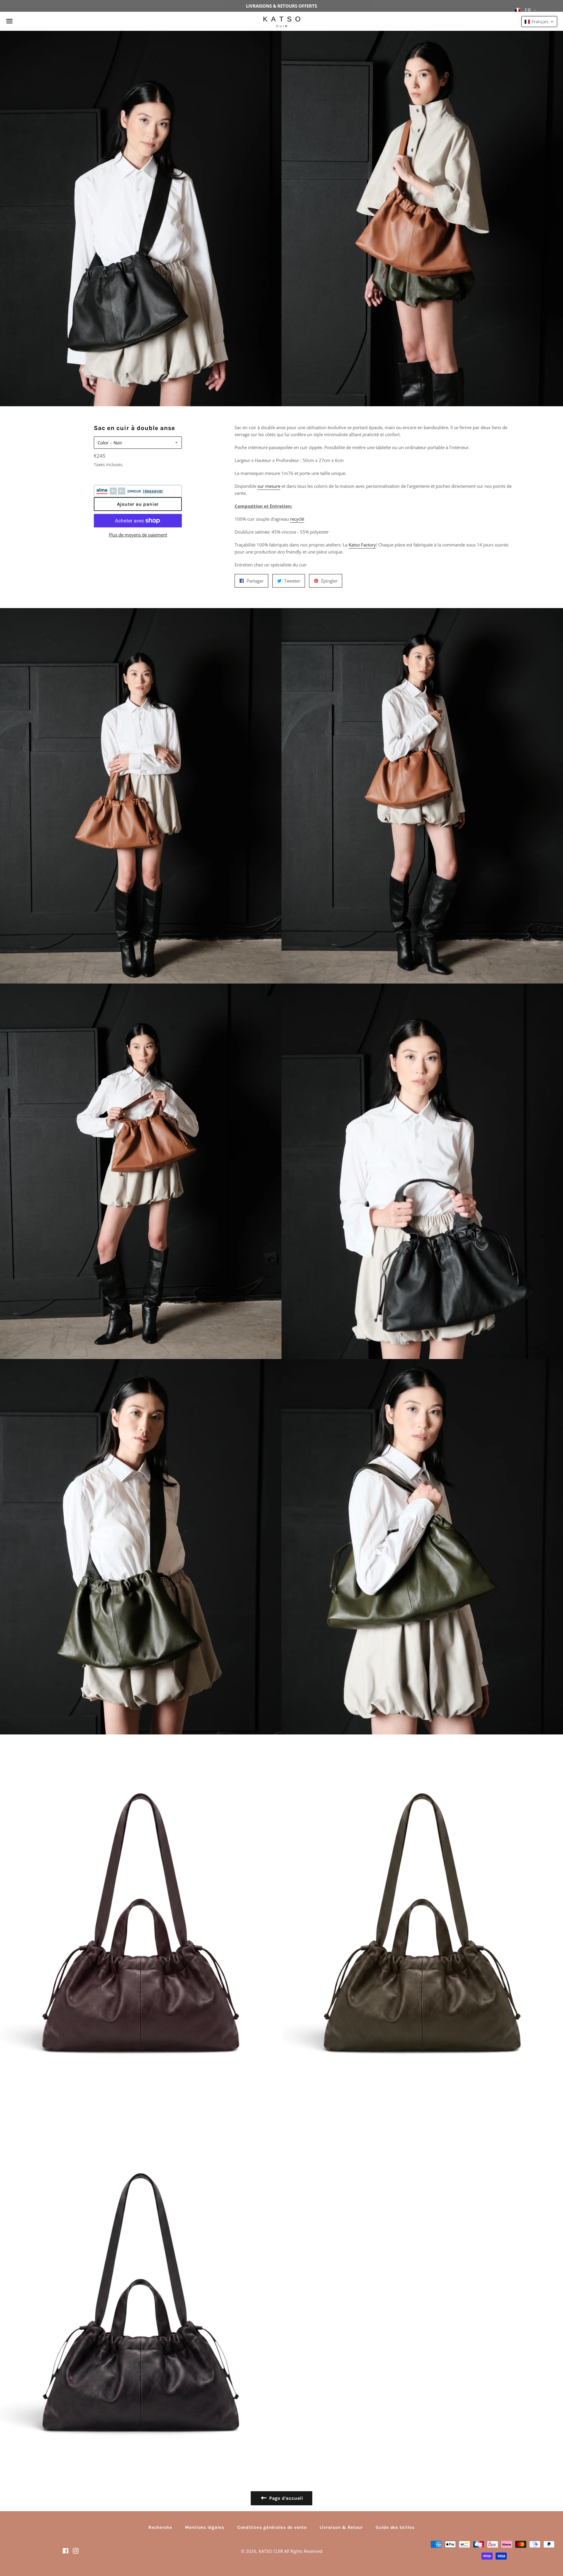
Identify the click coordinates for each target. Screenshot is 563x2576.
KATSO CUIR (271, 2551)
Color (103, 443)
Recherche (160, 2527)
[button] (539, 22)
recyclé (297, 519)
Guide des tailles (395, 2527)
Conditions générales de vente (272, 2527)
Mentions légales (205, 2527)
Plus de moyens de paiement (138, 535)
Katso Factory (362, 545)
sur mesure (269, 486)
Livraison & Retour (341, 2527)
